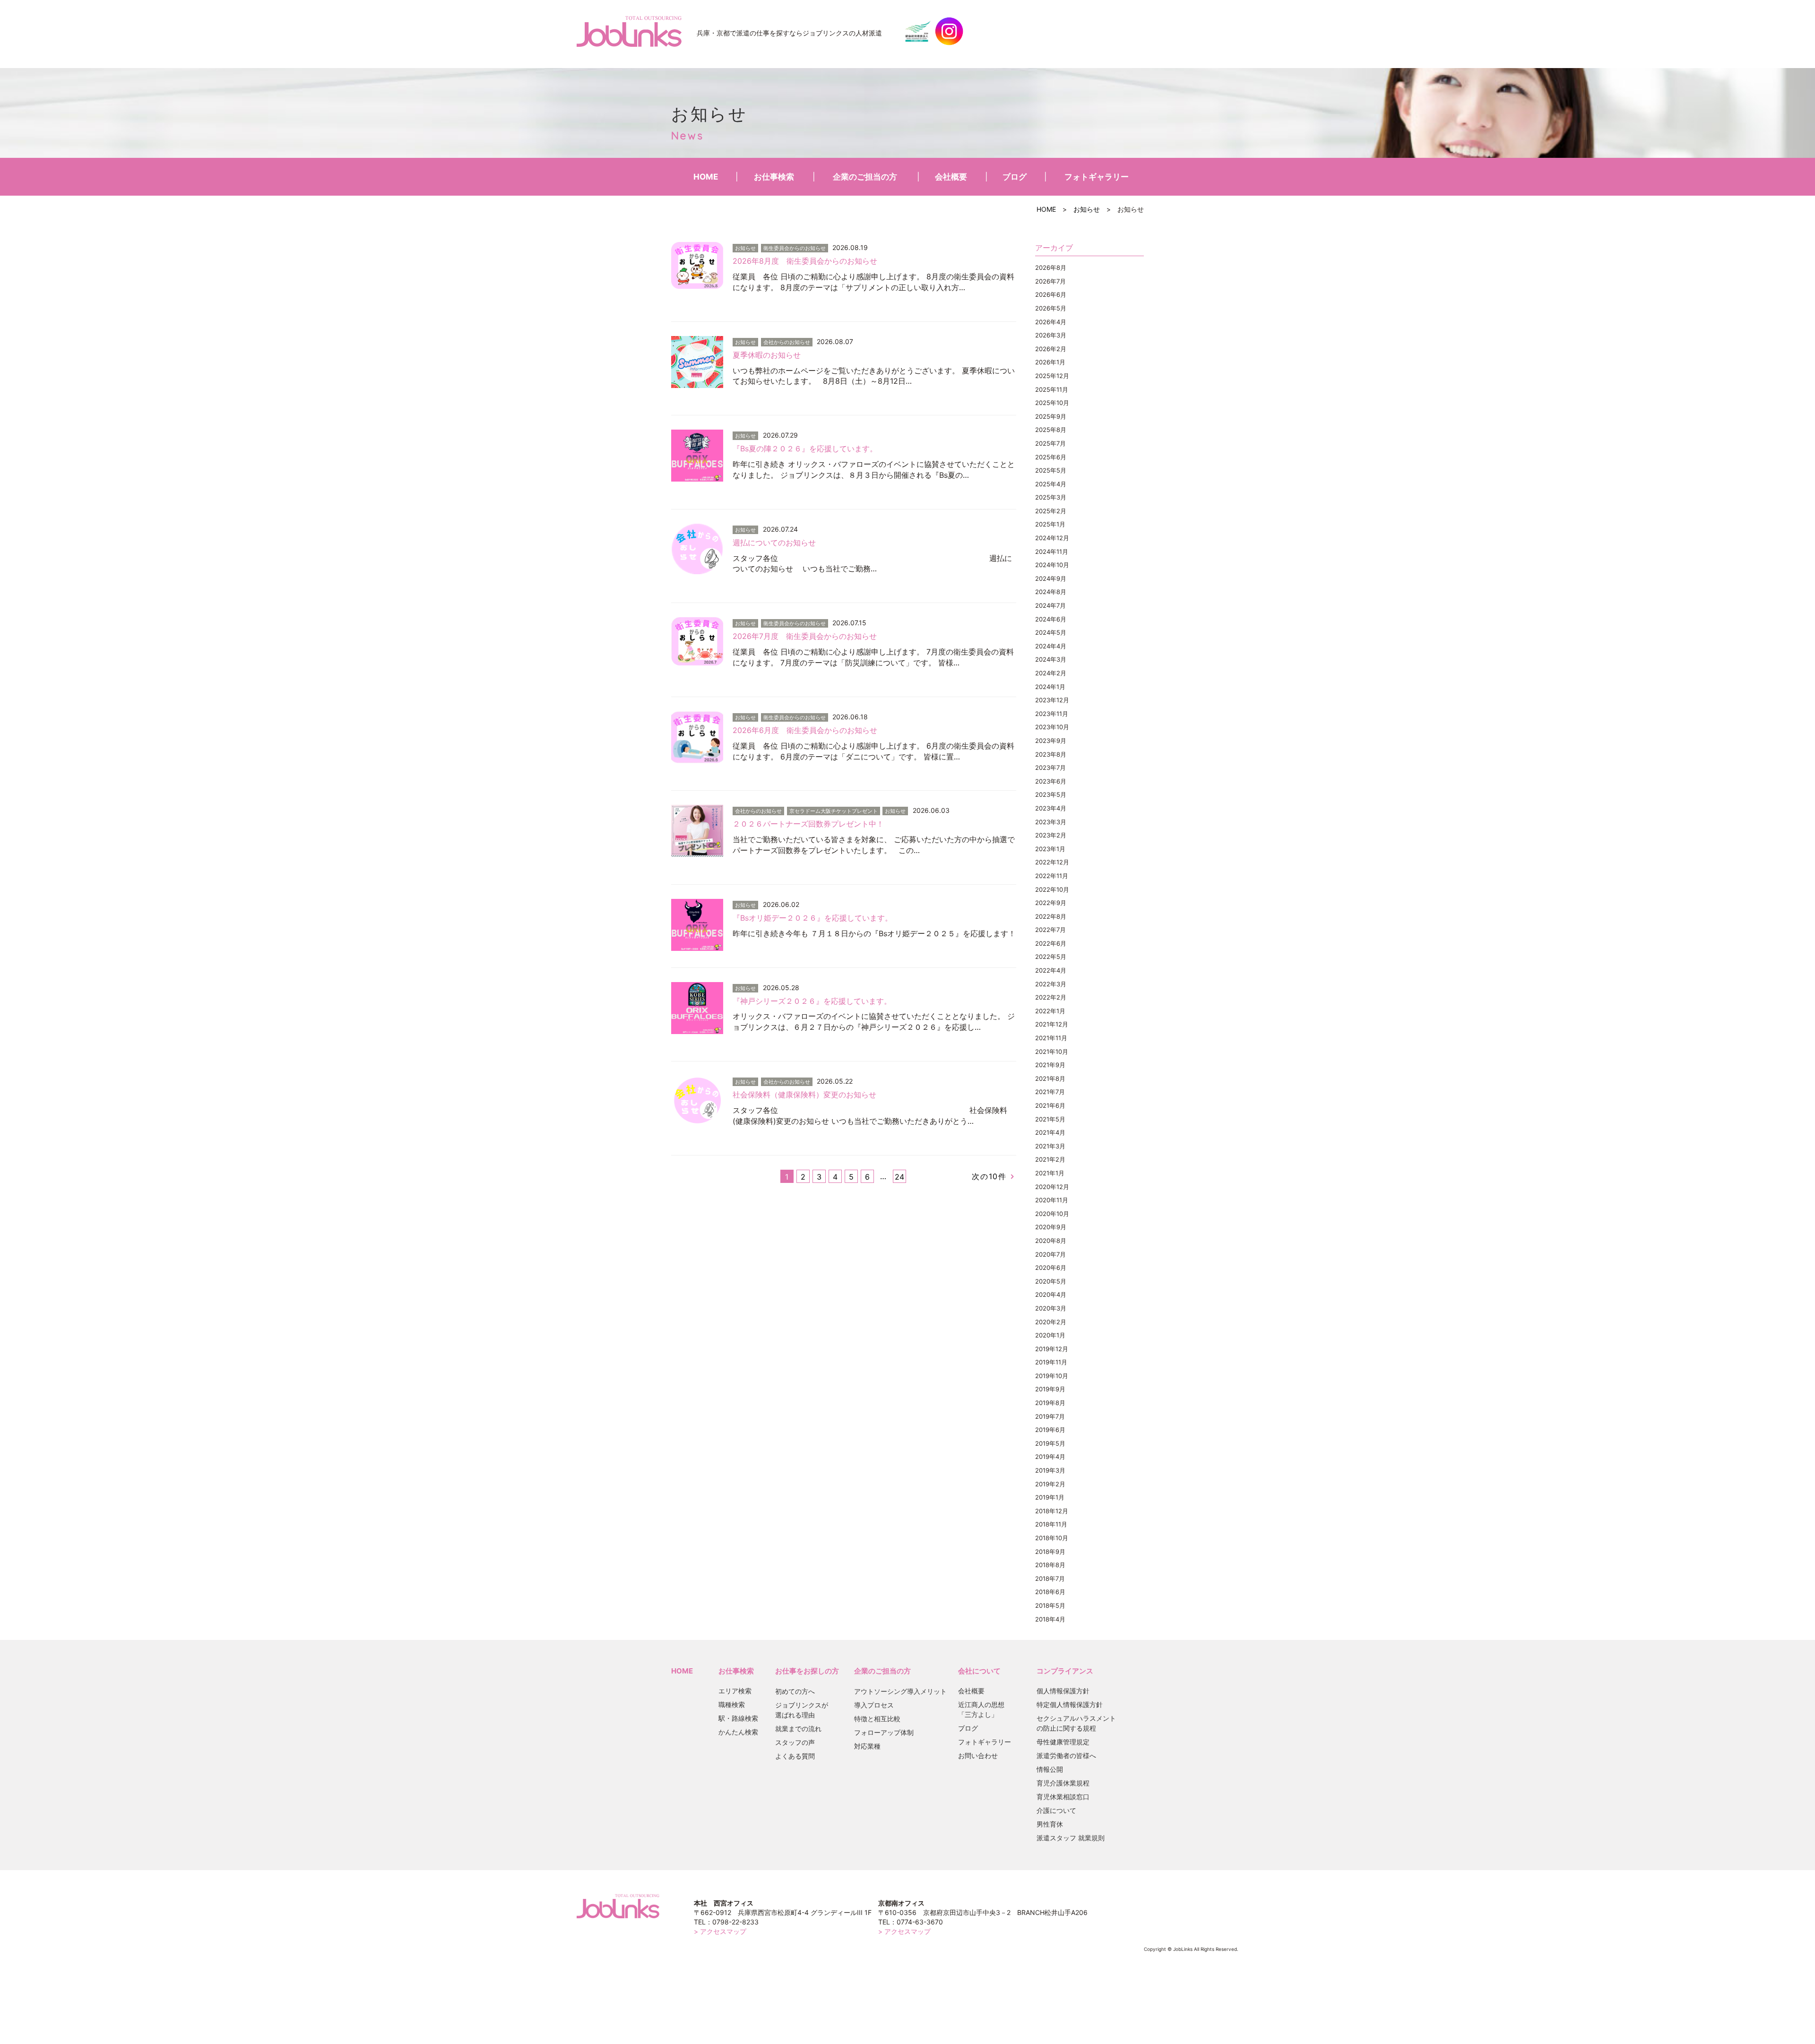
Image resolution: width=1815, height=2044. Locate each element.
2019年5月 (1050, 1443)
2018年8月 (1050, 1565)
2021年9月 (1050, 1065)
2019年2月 (1050, 1484)
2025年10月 (1052, 403)
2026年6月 (1051, 294)
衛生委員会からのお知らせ (795, 248)
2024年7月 (1050, 605)
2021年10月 (1052, 1052)
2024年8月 (1051, 592)
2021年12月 (1052, 1024)
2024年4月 (1051, 646)
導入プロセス (874, 1705)
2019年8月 (1050, 1403)
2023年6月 (1051, 781)
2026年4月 (1051, 322)
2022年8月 (1051, 916)
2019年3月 (1050, 1470)
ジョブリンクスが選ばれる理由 (802, 1710)
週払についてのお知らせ (775, 543)
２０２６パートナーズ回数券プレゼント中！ (808, 824)
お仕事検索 (774, 177)
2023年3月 (1051, 822)
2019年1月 (1050, 1497)
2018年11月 (1051, 1524)
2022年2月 (1051, 997)
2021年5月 (1050, 1119)
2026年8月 (1051, 267)
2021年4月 (1050, 1132)
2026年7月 (1050, 281)
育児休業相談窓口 (1063, 1797)
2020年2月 (1051, 1322)
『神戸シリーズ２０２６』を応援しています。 (812, 1001)
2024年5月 (1051, 632)
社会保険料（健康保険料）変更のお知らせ (804, 1095)
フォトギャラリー (1097, 177)
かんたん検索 (738, 1732)
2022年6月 (1051, 943)
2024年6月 (1051, 619)
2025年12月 (1052, 376)
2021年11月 (1051, 1038)
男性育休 (1050, 1824)
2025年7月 (1050, 443)
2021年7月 (1050, 1092)
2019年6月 (1050, 1430)
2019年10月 (1052, 1376)
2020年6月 (1051, 1268)
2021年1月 (1050, 1173)
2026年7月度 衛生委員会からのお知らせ (805, 636)
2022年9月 (1051, 903)
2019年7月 (1050, 1416)
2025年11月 (1052, 389)
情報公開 (1050, 1769)
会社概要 (951, 177)
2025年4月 (1051, 484)
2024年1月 (1050, 687)
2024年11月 (1052, 552)
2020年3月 (1051, 1308)
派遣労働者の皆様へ (1066, 1755)
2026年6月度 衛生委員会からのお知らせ (805, 730)
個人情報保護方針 (1063, 1691)
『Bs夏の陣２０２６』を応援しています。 (805, 448)
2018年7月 (1050, 1578)
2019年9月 (1050, 1389)
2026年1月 (1050, 362)
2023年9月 (1051, 741)
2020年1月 (1050, 1335)
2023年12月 (1052, 700)
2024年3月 (1051, 659)
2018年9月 (1050, 1552)
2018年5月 (1050, 1605)
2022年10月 (1052, 889)
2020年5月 (1051, 1281)
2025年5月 (1051, 470)
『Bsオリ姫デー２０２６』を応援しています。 (812, 918)
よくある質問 (795, 1756)
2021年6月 (1050, 1105)
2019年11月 (1051, 1362)
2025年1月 (1050, 524)
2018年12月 (1052, 1511)
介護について (1056, 1810)
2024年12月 (1052, 538)
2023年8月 (1051, 754)
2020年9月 (1051, 1227)
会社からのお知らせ (787, 342)
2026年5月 (1051, 308)
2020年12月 (1052, 1187)
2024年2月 (1051, 673)
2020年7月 (1050, 1254)
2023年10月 (1052, 727)
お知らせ (1087, 209)
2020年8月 (1051, 1241)
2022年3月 (1051, 984)
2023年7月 (1050, 768)
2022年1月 (1050, 1011)
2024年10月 (1052, 565)
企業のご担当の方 (865, 177)
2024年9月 (1051, 578)
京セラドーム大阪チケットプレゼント (834, 811)
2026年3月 (1051, 335)
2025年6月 (1051, 457)
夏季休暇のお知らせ (767, 355)
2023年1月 (1050, 849)
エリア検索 (735, 1691)
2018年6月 (1050, 1592)
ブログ (1015, 177)
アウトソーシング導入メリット (900, 1691)
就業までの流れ (798, 1729)
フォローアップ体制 (884, 1732)
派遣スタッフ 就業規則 (1071, 1838)
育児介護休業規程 (1063, 1783)
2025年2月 (1051, 511)
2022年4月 (1051, 970)
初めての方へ (795, 1691)
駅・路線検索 (738, 1718)
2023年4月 (1051, 808)
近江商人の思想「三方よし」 (981, 1709)
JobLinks (629, 31)
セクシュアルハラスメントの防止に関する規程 (1076, 1723)
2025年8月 (1051, 430)
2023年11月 (1052, 714)
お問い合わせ (978, 1755)
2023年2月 (1051, 835)
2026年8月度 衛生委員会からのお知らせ (805, 261)
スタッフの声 (795, 1742)
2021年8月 (1050, 1078)
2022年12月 (1052, 862)
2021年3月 (1050, 1146)
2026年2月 (1051, 349)
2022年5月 (1051, 957)
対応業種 (867, 1746)
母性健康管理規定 (1063, 1742)
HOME (706, 177)
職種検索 (732, 1704)
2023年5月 (1051, 794)
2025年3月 (1051, 497)
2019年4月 (1050, 1457)
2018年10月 (1052, 1538)
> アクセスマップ (720, 1931)
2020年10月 (1052, 1214)
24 (899, 1177)
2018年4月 (1050, 1619)
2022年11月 (1052, 876)
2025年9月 (1051, 416)
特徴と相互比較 (877, 1719)
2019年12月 (1052, 1349)
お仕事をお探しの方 (807, 1671)
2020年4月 (1051, 1294)
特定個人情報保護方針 (1070, 1704)
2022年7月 (1050, 930)
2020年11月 (1052, 1200)
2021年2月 (1050, 1159)
